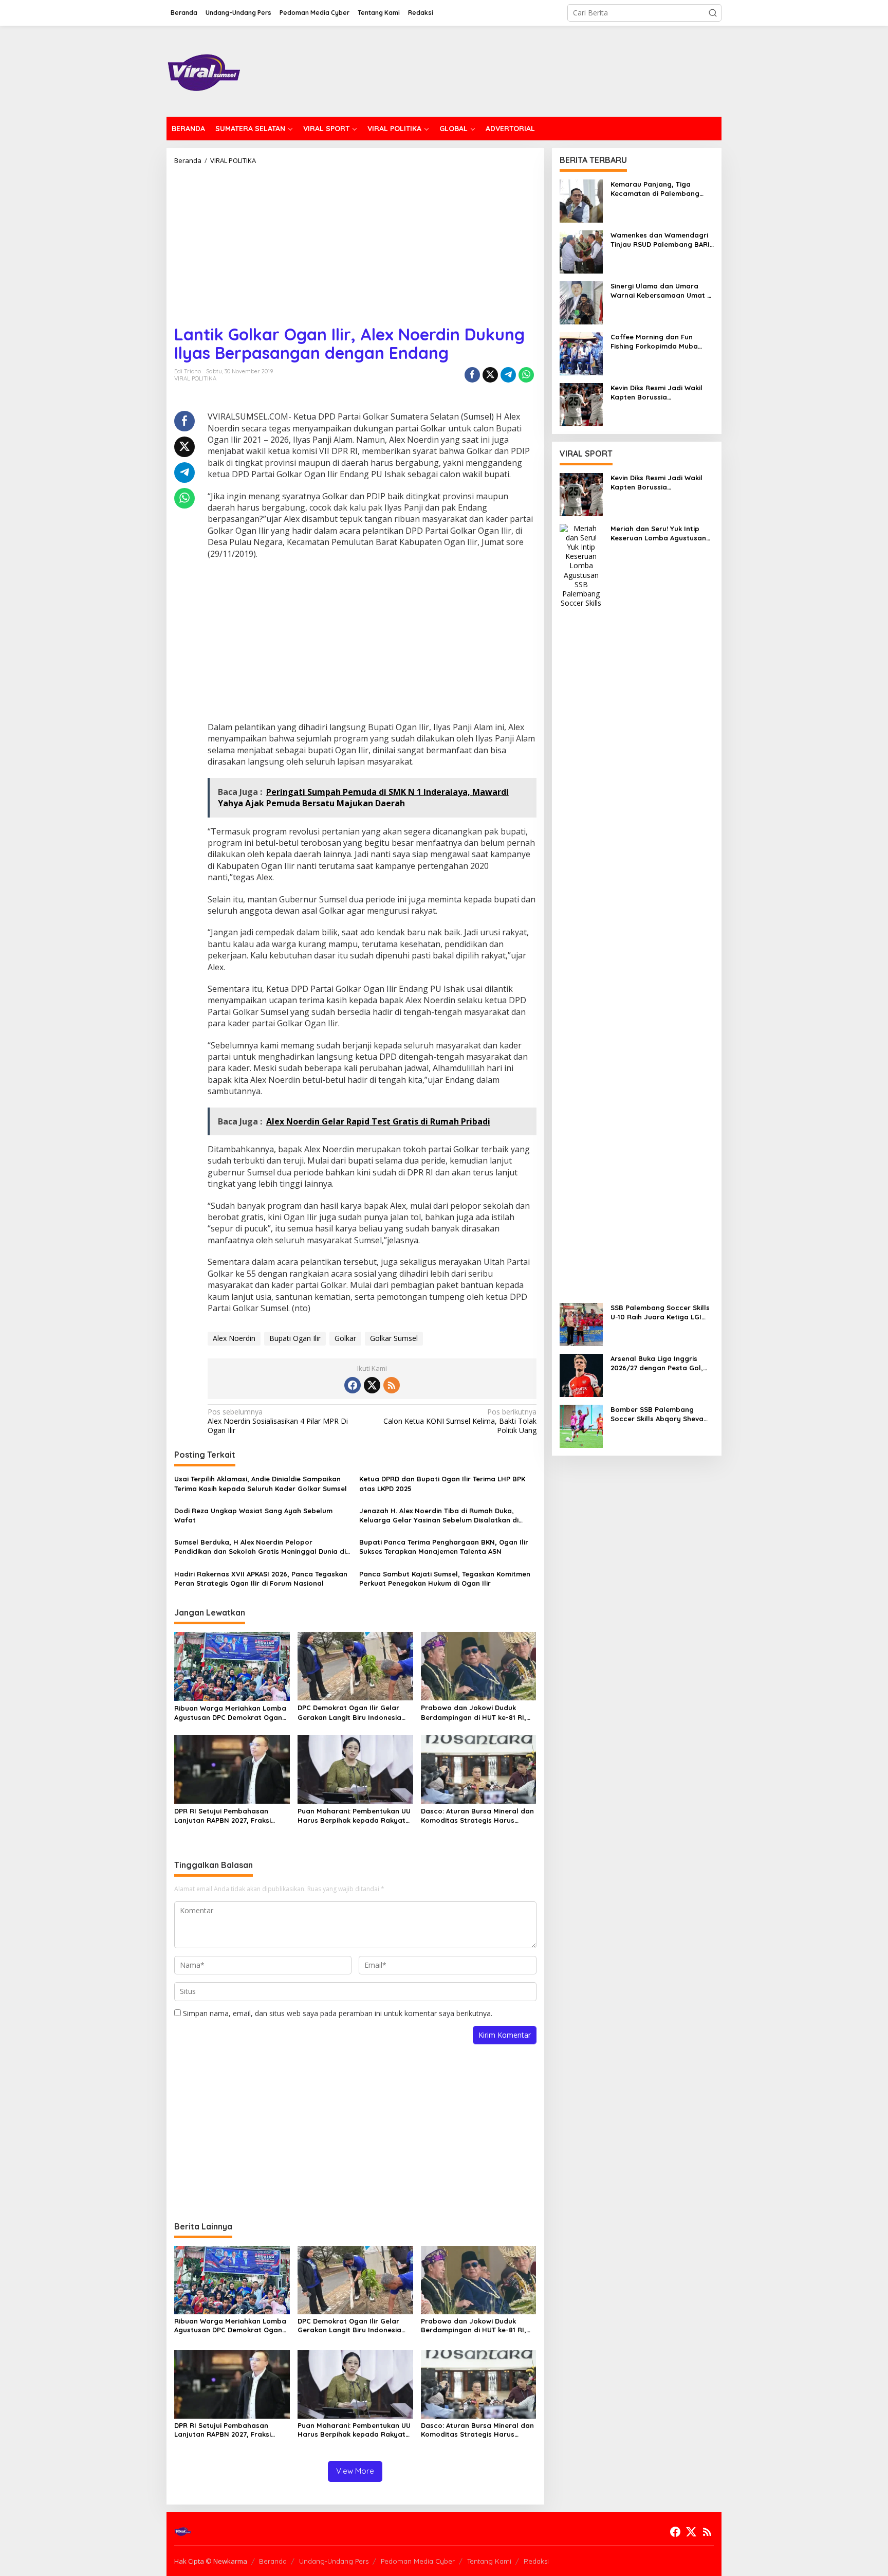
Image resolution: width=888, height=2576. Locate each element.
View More (355, 2471)
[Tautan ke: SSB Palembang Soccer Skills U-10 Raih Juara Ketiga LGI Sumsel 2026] (581, 1324)
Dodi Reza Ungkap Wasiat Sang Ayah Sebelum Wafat (253, 1515)
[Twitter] (372, 1385)
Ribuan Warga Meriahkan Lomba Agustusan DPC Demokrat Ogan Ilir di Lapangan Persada (230, 1713)
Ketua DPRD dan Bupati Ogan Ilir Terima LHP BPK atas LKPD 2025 (442, 1483)
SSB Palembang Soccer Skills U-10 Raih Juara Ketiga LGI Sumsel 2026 (660, 1312)
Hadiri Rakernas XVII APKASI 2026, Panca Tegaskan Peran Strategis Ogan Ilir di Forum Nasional (261, 1579)
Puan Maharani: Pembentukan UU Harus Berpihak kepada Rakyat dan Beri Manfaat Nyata (354, 1816)
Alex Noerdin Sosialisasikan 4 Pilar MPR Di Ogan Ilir (278, 1421)
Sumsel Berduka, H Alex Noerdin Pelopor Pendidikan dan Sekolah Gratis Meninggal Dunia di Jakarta (260, 1547)
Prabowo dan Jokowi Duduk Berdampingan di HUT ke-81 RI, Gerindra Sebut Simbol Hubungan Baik (478, 1712)
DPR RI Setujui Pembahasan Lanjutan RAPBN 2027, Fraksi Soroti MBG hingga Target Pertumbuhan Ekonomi (223, 1816)
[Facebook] (353, 1385)
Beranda (273, 2561)
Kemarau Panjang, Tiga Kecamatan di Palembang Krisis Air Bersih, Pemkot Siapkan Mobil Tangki (655, 189)
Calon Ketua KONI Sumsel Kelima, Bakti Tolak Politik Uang (460, 1421)
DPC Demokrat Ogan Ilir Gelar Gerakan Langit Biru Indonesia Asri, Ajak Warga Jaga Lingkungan (349, 1712)
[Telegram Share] (508, 375)
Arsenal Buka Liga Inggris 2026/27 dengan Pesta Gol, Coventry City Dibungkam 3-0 (661, 1363)
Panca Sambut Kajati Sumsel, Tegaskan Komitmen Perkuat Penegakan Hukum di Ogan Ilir (445, 1579)
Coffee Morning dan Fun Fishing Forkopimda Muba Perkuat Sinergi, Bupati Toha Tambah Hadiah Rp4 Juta (659, 342)
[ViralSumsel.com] (204, 70)
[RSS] (392, 1385)
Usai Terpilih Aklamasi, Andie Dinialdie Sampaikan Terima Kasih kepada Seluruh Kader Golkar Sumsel (261, 1483)
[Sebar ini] (472, 375)
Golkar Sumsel (394, 1338)
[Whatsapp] (526, 375)
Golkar (345, 1338)
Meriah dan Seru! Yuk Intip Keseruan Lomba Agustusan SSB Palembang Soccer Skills (660, 533)
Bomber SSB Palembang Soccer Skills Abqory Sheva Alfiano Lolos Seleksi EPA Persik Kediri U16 (657, 1414)
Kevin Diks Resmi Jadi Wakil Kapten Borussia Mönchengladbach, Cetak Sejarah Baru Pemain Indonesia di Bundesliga (656, 393)
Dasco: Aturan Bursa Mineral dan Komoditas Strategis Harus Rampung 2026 (477, 1816)
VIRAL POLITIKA (195, 378)
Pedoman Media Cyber (418, 2561)
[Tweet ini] (490, 375)
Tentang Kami (489, 2561)
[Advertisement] (355, 241)
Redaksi (536, 2561)
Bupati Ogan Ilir (295, 1338)
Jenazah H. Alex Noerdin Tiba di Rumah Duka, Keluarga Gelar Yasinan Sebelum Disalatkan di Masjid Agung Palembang (439, 1516)
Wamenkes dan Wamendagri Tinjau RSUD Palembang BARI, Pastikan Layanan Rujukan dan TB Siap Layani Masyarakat (661, 240)
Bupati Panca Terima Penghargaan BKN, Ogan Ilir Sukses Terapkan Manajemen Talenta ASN (444, 1547)
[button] (713, 13)
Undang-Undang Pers (334, 2561)
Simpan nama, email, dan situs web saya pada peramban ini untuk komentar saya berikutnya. (338, 2013)
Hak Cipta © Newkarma (211, 2561)
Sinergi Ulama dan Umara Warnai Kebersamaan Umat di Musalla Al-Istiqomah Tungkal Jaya (662, 291)
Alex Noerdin (234, 1338)
